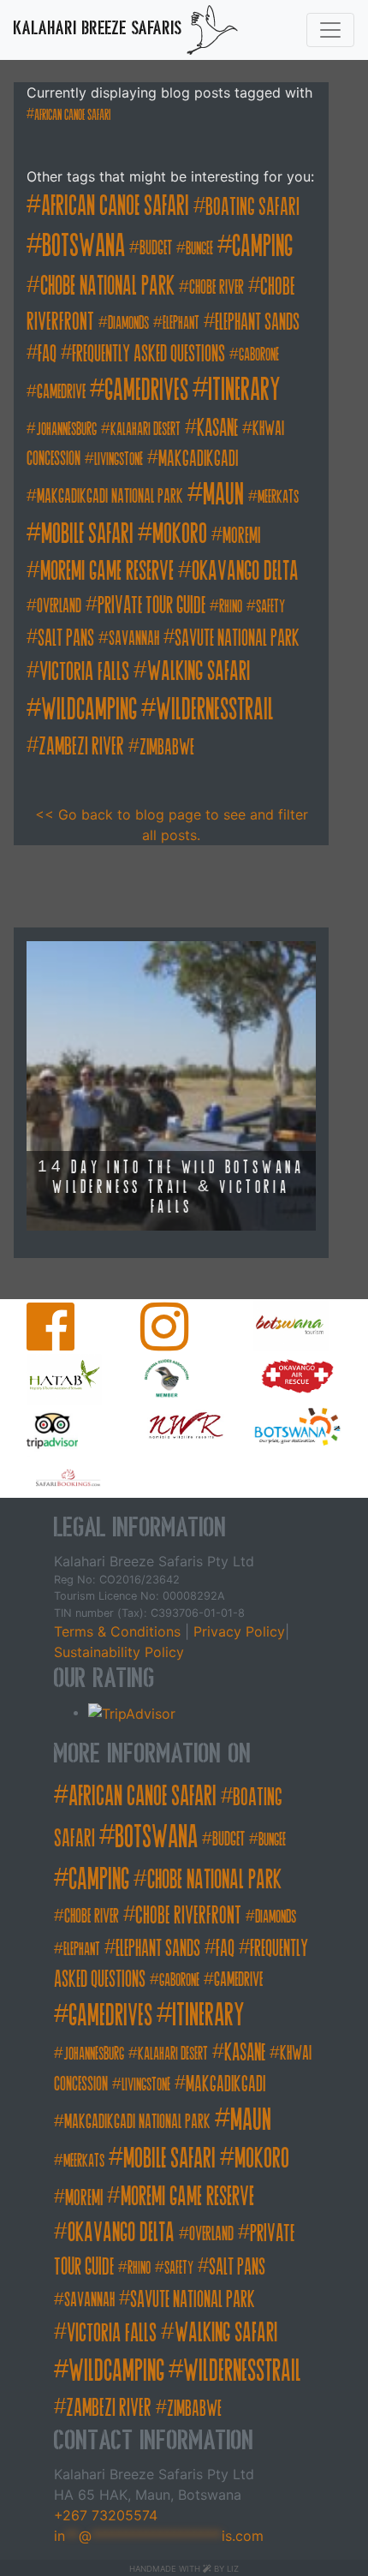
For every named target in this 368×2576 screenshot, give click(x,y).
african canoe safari (72, 115)
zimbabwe (167, 747)
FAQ (47, 354)
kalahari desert (145, 429)
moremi (241, 536)
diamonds (128, 323)
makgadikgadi (198, 459)
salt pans (66, 638)
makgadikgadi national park (110, 496)
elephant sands (257, 322)
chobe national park (107, 286)
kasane (217, 428)
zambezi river (81, 746)
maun (223, 494)
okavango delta (245, 571)
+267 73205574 (106, 2515)
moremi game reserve (107, 571)
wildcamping (89, 709)
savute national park (237, 638)
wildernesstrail (215, 709)
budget (156, 248)
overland (59, 606)
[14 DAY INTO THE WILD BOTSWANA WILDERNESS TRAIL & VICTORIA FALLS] (171, 1085)
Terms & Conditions (119, 1631)
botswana (83, 246)
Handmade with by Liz (184, 2569)
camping (262, 246)
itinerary (244, 390)
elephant (181, 323)
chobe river (217, 287)
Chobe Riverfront (188, 1915)
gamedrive (61, 392)
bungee (199, 249)
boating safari (252, 207)
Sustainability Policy (119, 1652)
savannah (134, 638)
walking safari (199, 671)
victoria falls (84, 671)
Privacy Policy (237, 1631)
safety (270, 607)
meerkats (278, 497)
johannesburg (66, 429)
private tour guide (151, 605)
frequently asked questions (148, 354)
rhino (231, 607)
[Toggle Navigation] (330, 30)
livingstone (119, 459)
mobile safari (87, 534)
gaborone (259, 355)
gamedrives (146, 390)
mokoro (180, 534)
